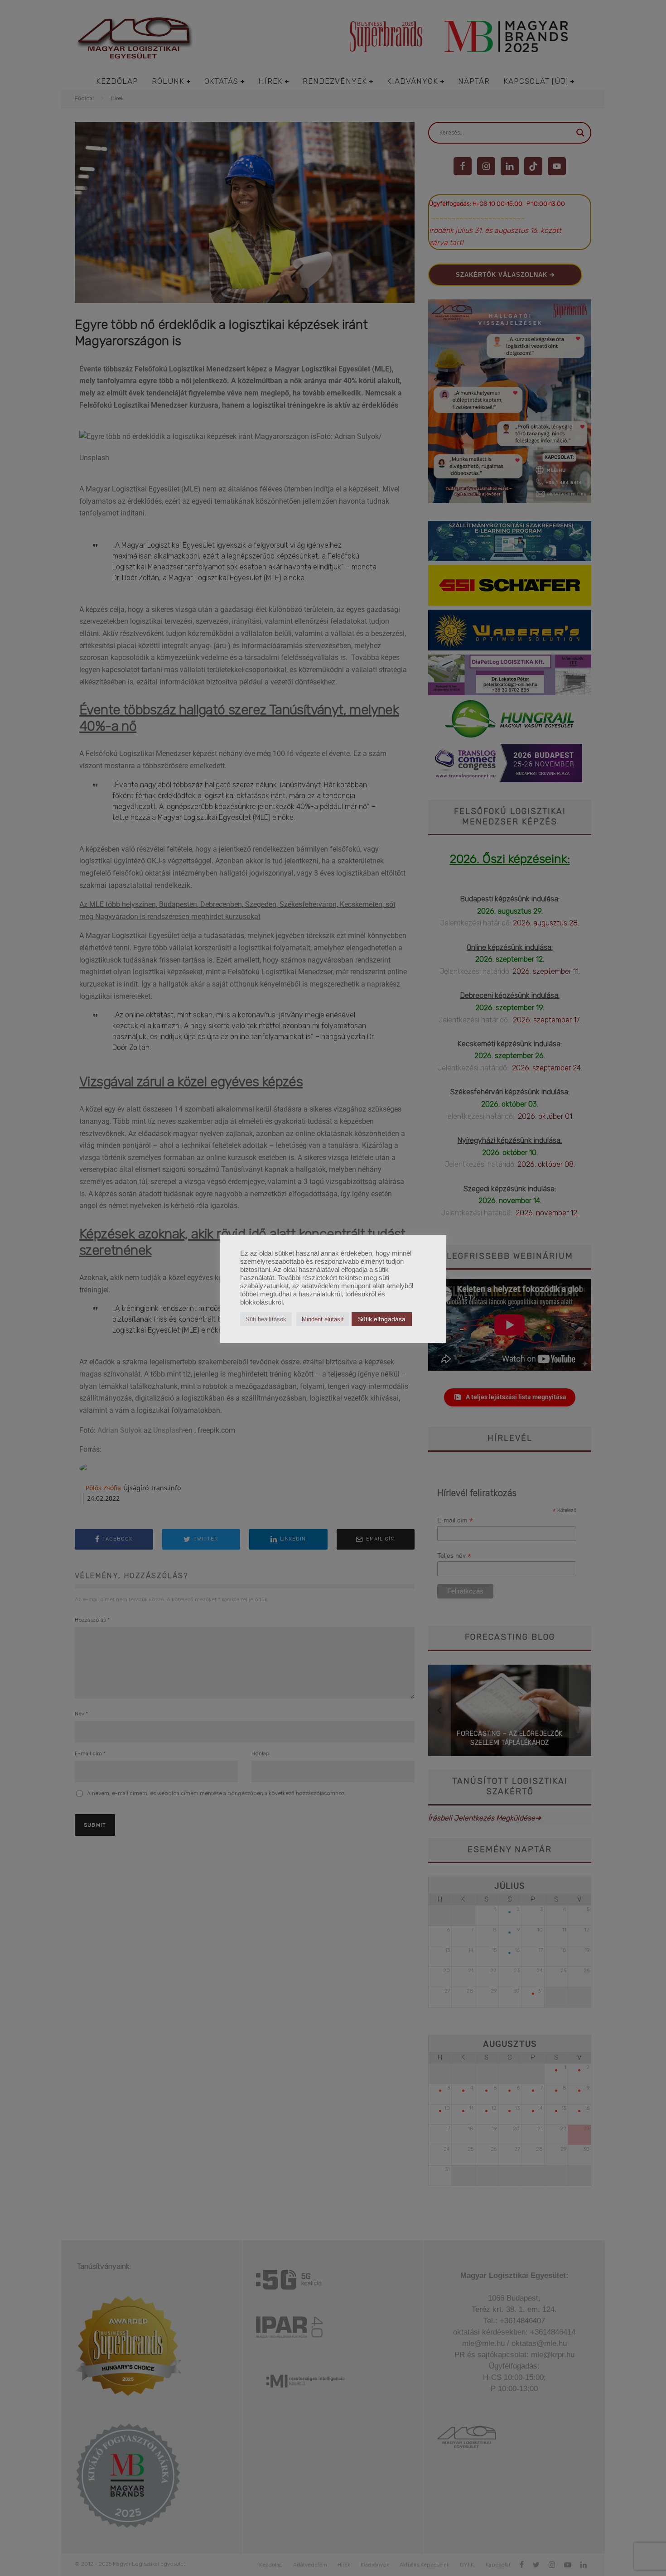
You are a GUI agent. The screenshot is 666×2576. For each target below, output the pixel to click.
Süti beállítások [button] (266, 1319)
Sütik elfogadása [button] (382, 1319)
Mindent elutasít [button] (323, 1319)
